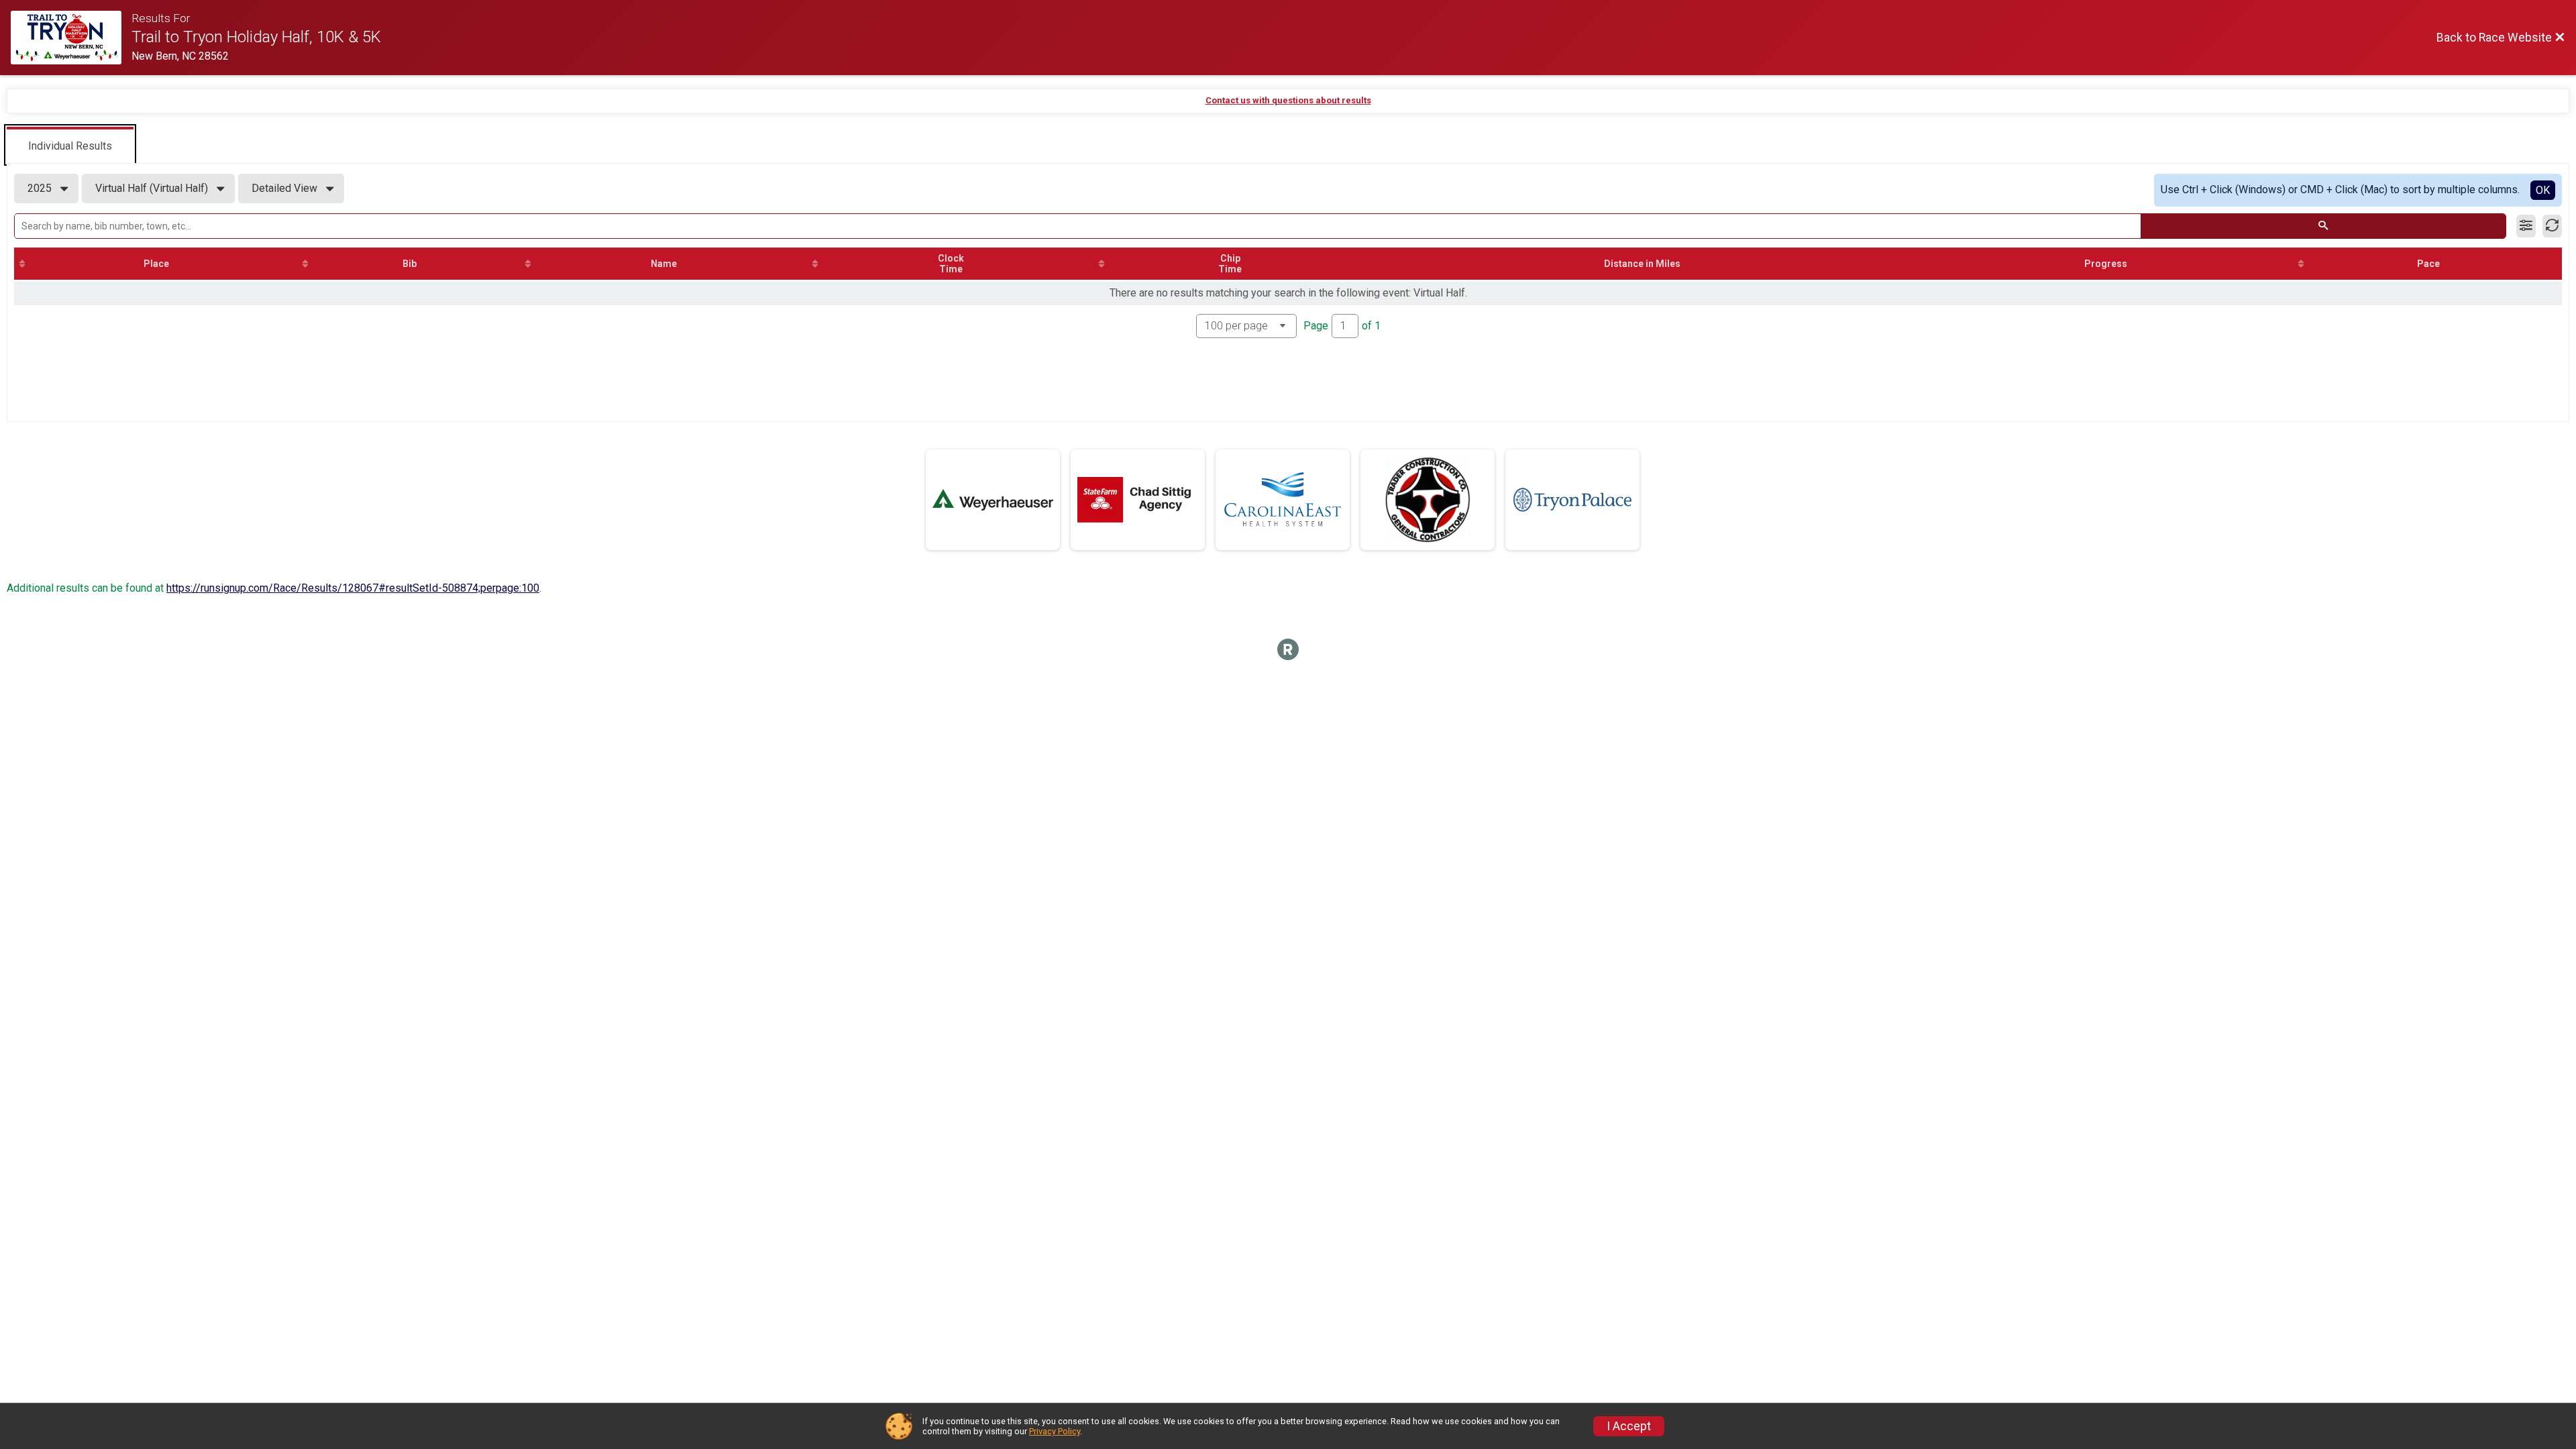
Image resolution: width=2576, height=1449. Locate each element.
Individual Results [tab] (70, 146)
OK (2543, 190)
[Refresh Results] (2552, 226)
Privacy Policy (1055, 1431)
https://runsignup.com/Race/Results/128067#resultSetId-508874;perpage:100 (353, 588)
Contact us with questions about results (1288, 100)
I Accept (1629, 1426)
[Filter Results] (2526, 226)
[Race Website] (71, 38)
